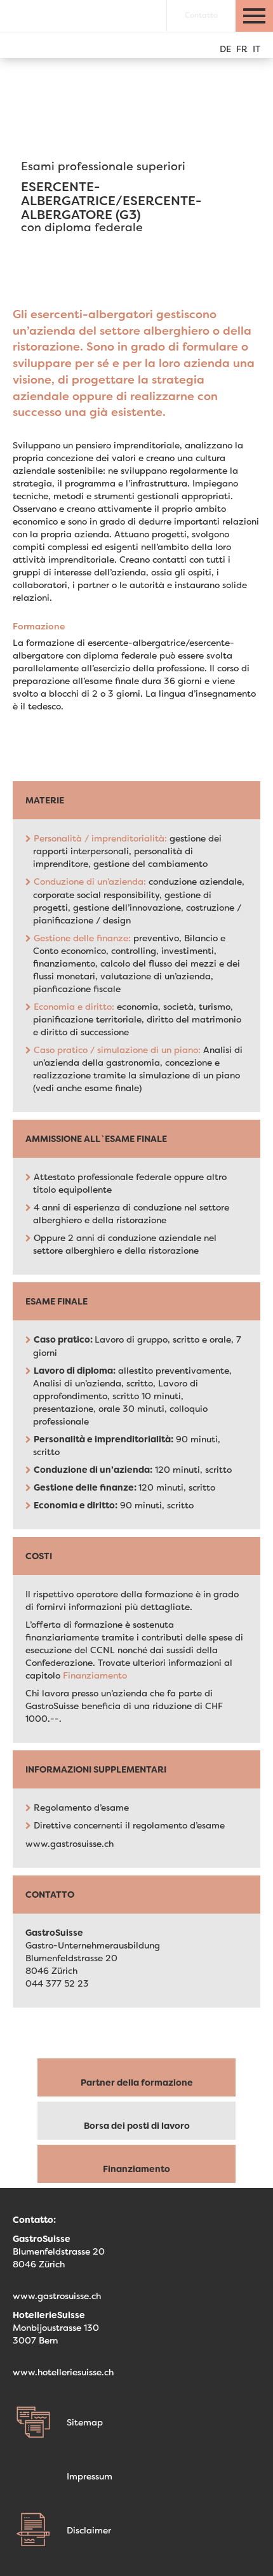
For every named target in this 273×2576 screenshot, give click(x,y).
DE (225, 49)
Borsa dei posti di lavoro (137, 2126)
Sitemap (85, 2422)
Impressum (90, 2476)
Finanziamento (95, 1675)
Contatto (201, 15)
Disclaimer (89, 2530)
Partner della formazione (137, 2083)
